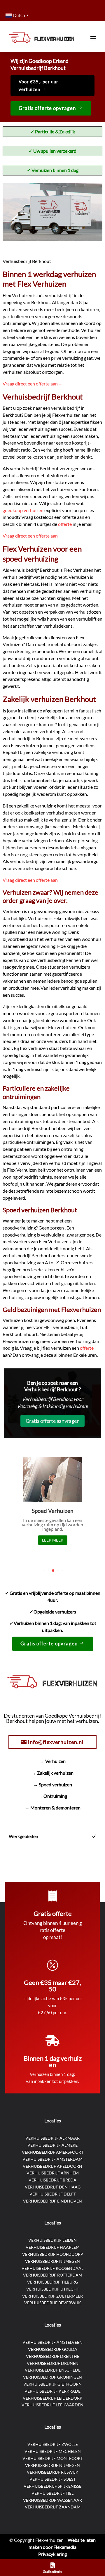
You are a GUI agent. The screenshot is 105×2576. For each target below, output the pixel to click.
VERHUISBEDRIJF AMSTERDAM (52, 2159)
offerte (65, 524)
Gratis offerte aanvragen (53, 1421)
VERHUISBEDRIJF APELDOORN (52, 2166)
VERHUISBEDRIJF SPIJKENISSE (52, 2486)
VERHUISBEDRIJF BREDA (52, 2180)
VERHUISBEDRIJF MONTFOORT (53, 2458)
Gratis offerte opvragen (47, 108)
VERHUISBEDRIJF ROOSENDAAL (52, 2268)
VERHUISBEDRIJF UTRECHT (53, 2289)
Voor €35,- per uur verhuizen (38, 85)
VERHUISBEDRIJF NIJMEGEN (52, 2261)
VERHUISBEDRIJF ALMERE (52, 2145)
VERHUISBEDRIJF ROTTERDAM (53, 2275)
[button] (44, 1571)
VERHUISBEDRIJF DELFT (53, 2194)
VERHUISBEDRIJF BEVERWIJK (53, 2303)
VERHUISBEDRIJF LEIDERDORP (52, 2398)
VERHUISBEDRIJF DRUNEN (53, 2363)
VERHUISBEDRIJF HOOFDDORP (53, 2254)
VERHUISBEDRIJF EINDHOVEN (52, 2201)
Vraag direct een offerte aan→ (33, 384)
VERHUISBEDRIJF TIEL (52, 2493)
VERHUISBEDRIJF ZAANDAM (53, 2507)
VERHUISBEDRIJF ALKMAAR (52, 2138)
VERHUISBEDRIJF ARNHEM (53, 2173)
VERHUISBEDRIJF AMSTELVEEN (52, 2342)
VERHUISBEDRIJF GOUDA (53, 2349)
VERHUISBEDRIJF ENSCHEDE (53, 2370)
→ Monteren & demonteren (53, 1808)
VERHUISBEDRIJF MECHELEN (53, 2451)
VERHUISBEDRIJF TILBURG (52, 2282)
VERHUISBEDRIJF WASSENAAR (52, 2500)
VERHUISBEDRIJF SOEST (52, 2479)
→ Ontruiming (52, 1796)
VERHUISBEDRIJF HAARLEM (53, 2247)
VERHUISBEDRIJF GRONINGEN (52, 2377)
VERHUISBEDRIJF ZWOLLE (53, 2444)
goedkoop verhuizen (23, 510)
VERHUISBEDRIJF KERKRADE (52, 2391)
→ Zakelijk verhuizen (52, 1773)
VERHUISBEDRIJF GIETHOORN (52, 2384)
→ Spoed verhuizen (53, 1784)
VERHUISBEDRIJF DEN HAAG (53, 2187)
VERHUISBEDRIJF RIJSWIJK (53, 2472)
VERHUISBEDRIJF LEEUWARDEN (52, 2405)
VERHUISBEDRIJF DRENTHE (53, 2356)
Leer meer (53, 1540)
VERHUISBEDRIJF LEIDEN (52, 2240)
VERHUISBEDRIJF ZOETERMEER (52, 2296)
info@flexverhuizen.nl (56, 1742)
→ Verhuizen (53, 1761)
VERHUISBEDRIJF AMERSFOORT (53, 2152)
